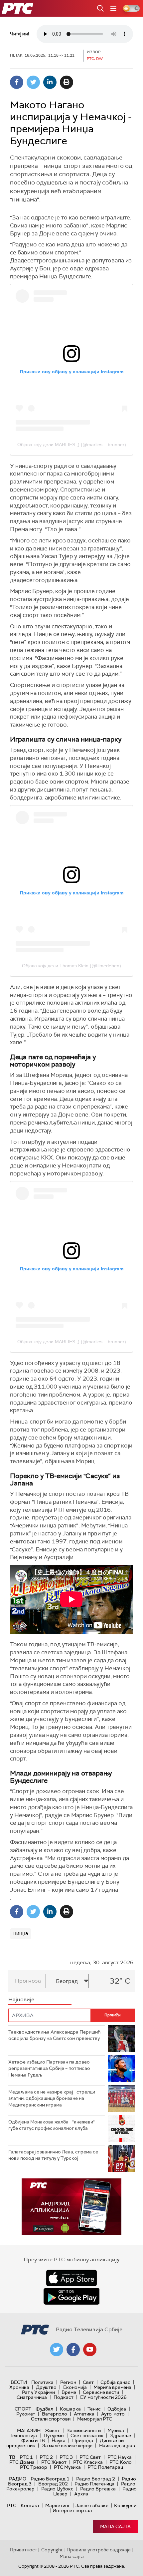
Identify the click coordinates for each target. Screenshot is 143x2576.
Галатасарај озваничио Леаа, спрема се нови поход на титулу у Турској (53, 2155)
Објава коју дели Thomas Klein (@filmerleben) (71, 966)
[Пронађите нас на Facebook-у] (73, 2350)
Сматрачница (32, 2397)
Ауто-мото (113, 2414)
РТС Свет (90, 2457)
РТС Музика (67, 2467)
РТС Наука (120, 2457)
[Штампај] (67, 82)
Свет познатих (87, 2435)
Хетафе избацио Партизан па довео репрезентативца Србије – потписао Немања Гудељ (49, 2068)
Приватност (23, 2550)
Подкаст (64, 2397)
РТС (12, 2505)
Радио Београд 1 (50, 2479)
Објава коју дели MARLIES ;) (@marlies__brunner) (72, 445)
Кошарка (70, 2409)
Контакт (30, 2505)
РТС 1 (26, 2457)
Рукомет (26, 2414)
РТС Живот (54, 2462)
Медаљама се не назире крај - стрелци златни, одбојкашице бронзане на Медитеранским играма (52, 2098)
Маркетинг (58, 2505)
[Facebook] (17, 82)
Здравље (120, 2435)
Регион (68, 2382)
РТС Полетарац (105, 2467)
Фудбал (44, 2409)
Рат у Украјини (38, 2392)
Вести (19, 2382)
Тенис (94, 2409)
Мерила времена (112, 2387)
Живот (52, 2430)
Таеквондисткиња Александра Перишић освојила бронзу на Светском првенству (54, 2035)
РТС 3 (66, 2457)
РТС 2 (46, 2457)
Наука (59, 2440)
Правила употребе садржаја (99, 2550)
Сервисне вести (101, 2392)
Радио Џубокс (57, 2489)
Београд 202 (53, 2484)
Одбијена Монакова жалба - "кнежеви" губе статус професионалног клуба (52, 2125)
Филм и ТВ (33, 2440)
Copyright (52, 2550)
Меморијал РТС (95, 2419)
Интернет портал (72, 2510)
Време (69, 2392)
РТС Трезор (34, 2467)
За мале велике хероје (67, 2445)
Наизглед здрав (117, 2445)
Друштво (46, 2387)
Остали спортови (51, 2419)
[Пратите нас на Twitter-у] (57, 2350)
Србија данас (115, 2382)
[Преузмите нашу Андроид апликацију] (71, 2296)
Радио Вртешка (98, 2489)
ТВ (12, 2457)
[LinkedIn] (50, 82)
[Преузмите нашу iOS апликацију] (71, 2278)
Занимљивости (84, 2430)
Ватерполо (55, 2414)
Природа (83, 2440)
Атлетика (84, 2414)
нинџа (21, 1933)
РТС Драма (22, 2462)
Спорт (23, 2409)
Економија (75, 2387)
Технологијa (23, 2435)
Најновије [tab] (21, 1999)
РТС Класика (88, 2462)
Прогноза (28, 1981)
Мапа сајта (115, 2526)
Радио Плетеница (94, 2484)
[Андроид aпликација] (71, 2207)
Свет (88, 2382)
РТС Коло (121, 2462)
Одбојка (117, 2409)
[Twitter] (33, 82)
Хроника (19, 2387)
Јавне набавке (92, 2505)
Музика (116, 2430)
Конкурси (125, 2505)
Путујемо (54, 2435)
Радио (18, 2479)
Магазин (29, 2430)
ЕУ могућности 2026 (103, 2397)
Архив (81, 2494)
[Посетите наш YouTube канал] (90, 2350)
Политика (42, 2382)
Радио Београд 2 (96, 2479)
